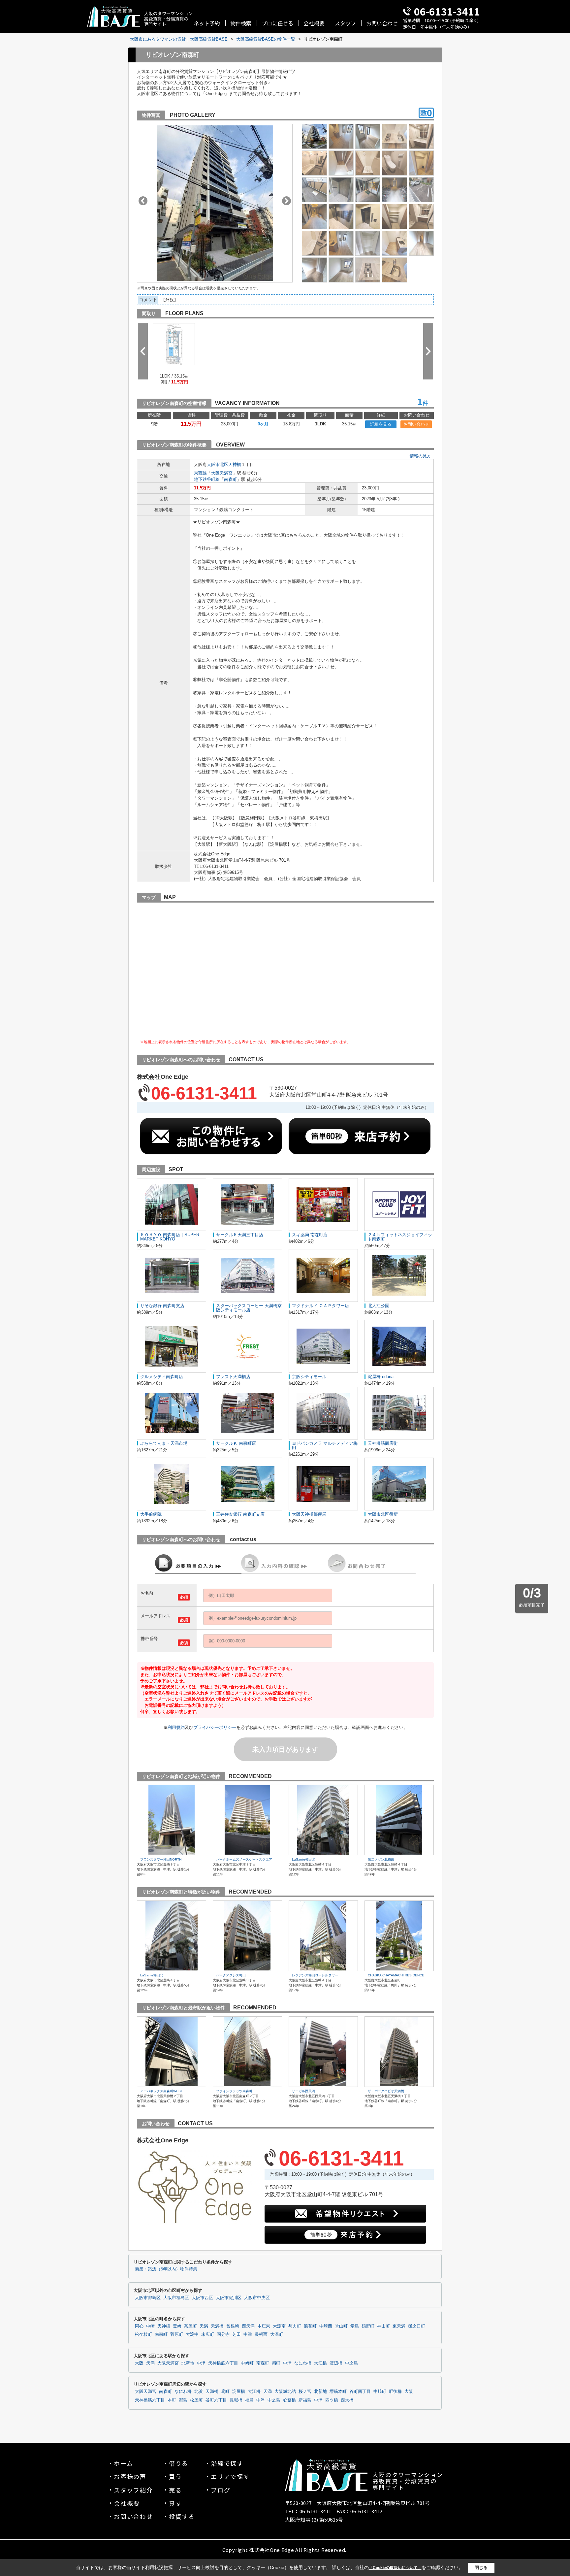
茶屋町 (190, 2326)
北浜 (199, 2392)
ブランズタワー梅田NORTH (161, 1859)
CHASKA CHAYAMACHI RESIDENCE (396, 1975)
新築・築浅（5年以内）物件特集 (166, 2269)
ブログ (221, 2490)
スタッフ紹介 (133, 2490)
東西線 (200, 473)
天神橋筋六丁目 (223, 2363)
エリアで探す (230, 2476)
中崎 (150, 2326)
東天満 (399, 2326)
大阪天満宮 (222, 473)
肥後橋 (395, 2392)
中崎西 (326, 2326)
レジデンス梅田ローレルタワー (315, 1975)
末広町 (208, 2334)
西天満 (248, 2326)
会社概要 (314, 23)
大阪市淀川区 (229, 2298)
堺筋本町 (338, 2392)
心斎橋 (289, 2400)
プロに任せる (277, 23)
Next (286, 201)
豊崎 (177, 2326)
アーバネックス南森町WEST (161, 2091)
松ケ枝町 (143, 2334)
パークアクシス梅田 (231, 1975)
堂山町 (341, 2326)
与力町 (295, 2326)
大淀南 (279, 2326)
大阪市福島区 (176, 2298)
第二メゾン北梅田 (381, 1859)
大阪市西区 (202, 2298)
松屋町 (196, 2400)
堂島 (355, 2326)
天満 (204, 2326)
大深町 (277, 2334)
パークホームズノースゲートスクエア (244, 1859)
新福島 (305, 2400)
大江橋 (320, 2363)
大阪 (139, 2363)
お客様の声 (130, 2476)
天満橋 (217, 2326)
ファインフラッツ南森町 (234, 2091)
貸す (175, 2503)
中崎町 (247, 2363)
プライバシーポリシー (215, 1727)
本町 (172, 2400)
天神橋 (235, 464)
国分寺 (223, 2334)
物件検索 (241, 23)
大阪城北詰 (285, 2392)
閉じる (481, 2568)
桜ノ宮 (305, 2392)
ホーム (123, 2463)
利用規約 (176, 1727)
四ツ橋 (332, 2400)
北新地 (188, 2363)
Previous (143, 201)
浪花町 (310, 2326)
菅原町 (177, 2334)
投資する (182, 2516)
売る (175, 2490)
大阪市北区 (218, 464)
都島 (183, 2400)
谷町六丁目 (216, 2400)
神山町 (383, 2326)
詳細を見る (381, 424)
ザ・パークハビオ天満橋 (386, 2091)
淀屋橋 (239, 2392)
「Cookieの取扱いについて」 (395, 2568)
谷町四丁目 (360, 2392)
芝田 (237, 2334)
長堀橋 (236, 2400)
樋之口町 (417, 2326)
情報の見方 (420, 456)
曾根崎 (233, 2326)
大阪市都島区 (148, 2298)
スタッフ (345, 23)
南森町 (230, 479)
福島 (249, 2400)
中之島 (351, 2363)
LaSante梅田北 (303, 1859)
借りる (179, 2463)
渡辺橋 (336, 2363)
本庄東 (264, 2326)
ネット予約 (207, 23)
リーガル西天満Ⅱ (305, 2091)
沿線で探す (227, 2463)
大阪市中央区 (257, 2298)
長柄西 (261, 2334)
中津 (248, 2334)
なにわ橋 (303, 2363)
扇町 (276, 2363)
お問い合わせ (382, 23)
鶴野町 (368, 2326)
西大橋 (347, 2400)
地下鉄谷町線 (207, 479)
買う (175, 2476)
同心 (139, 2326)
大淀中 (192, 2334)
